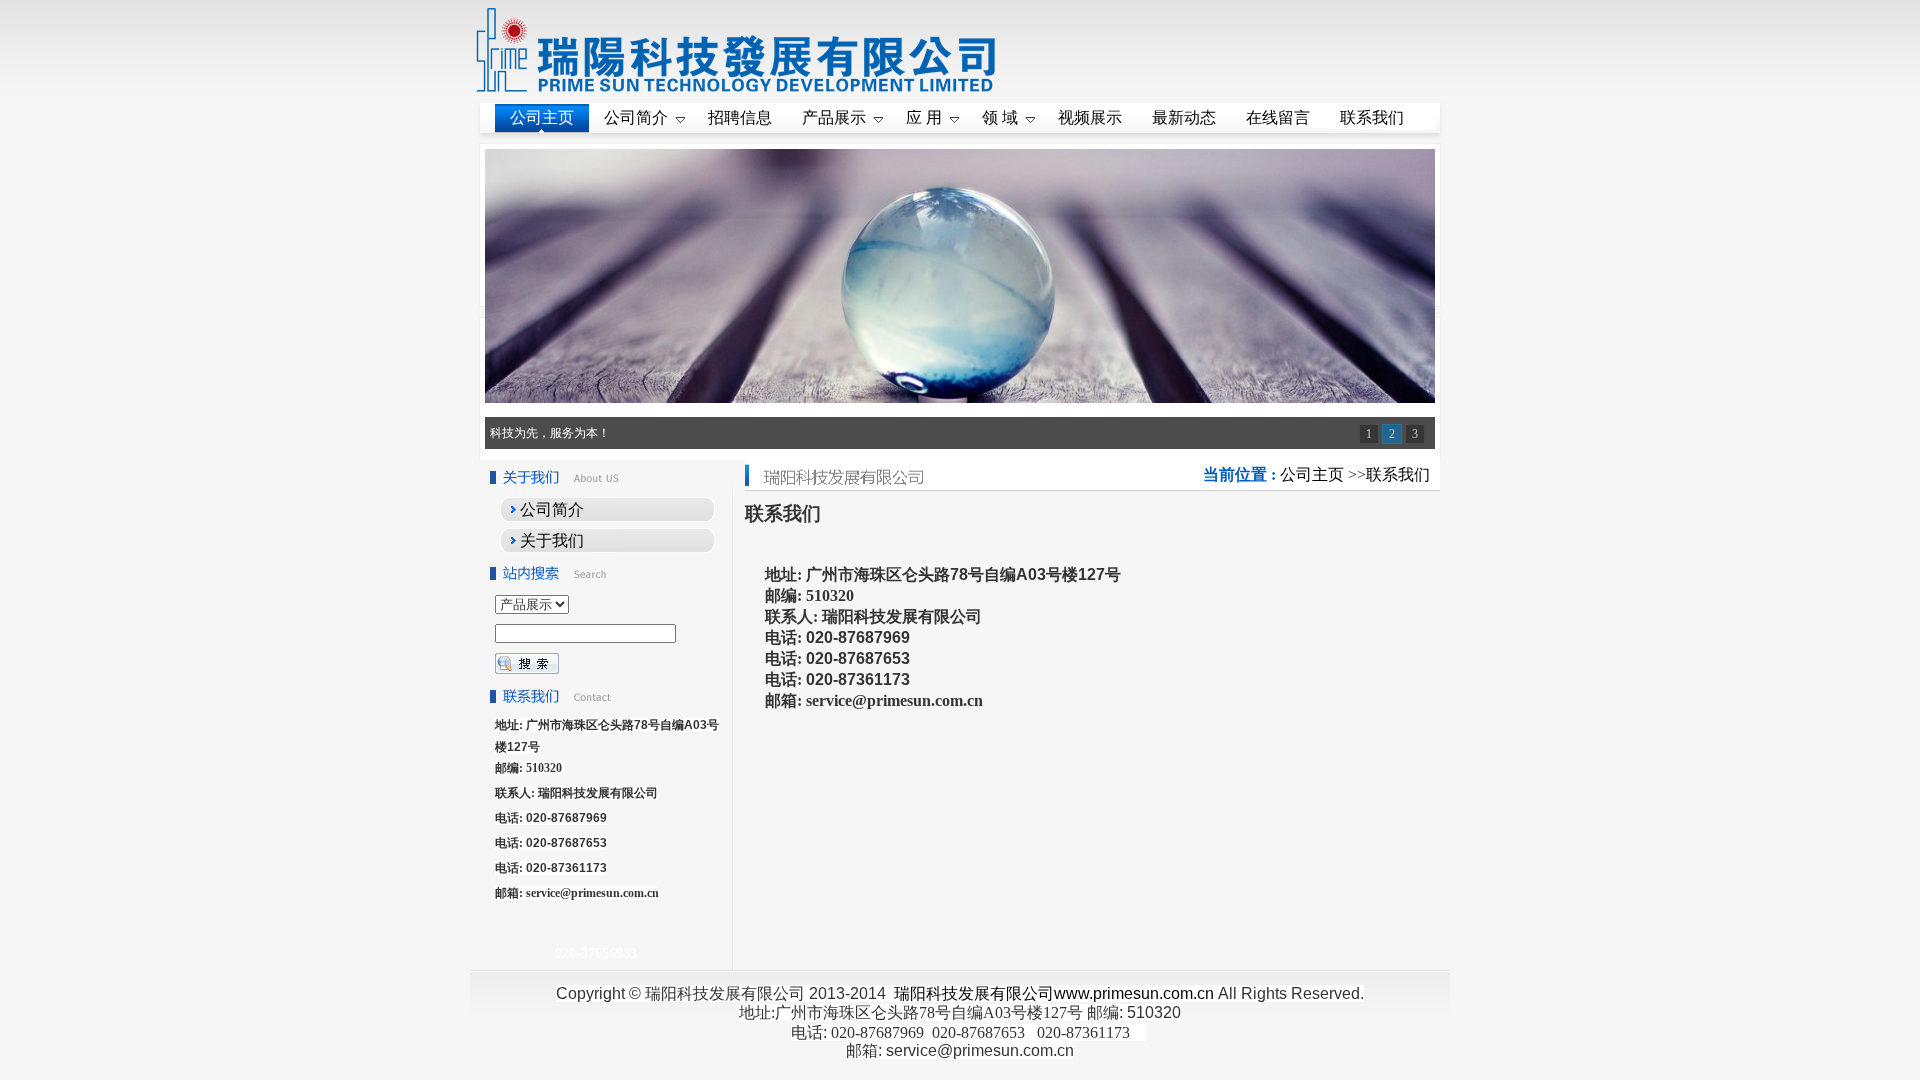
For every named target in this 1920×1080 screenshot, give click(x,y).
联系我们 (1398, 474)
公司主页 (1312, 474)
